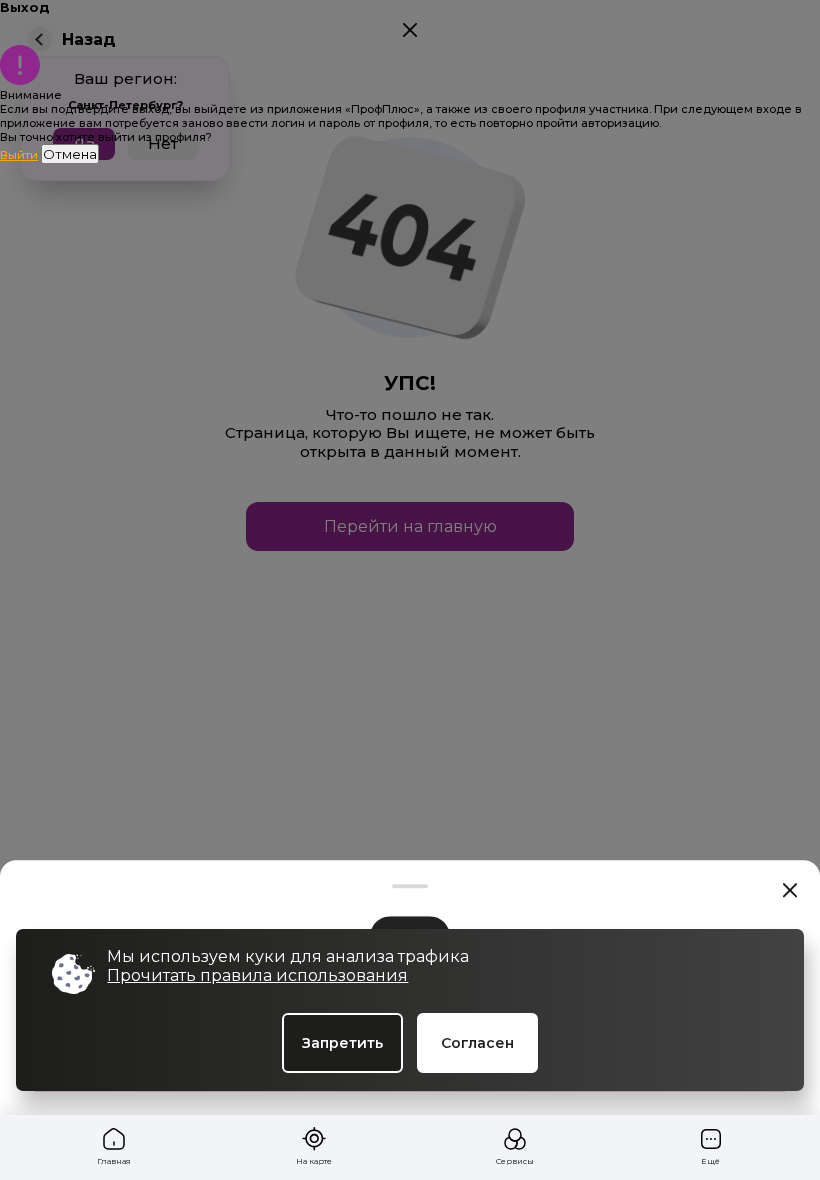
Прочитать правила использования (257, 975)
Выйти (19, 155)
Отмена (70, 154)
